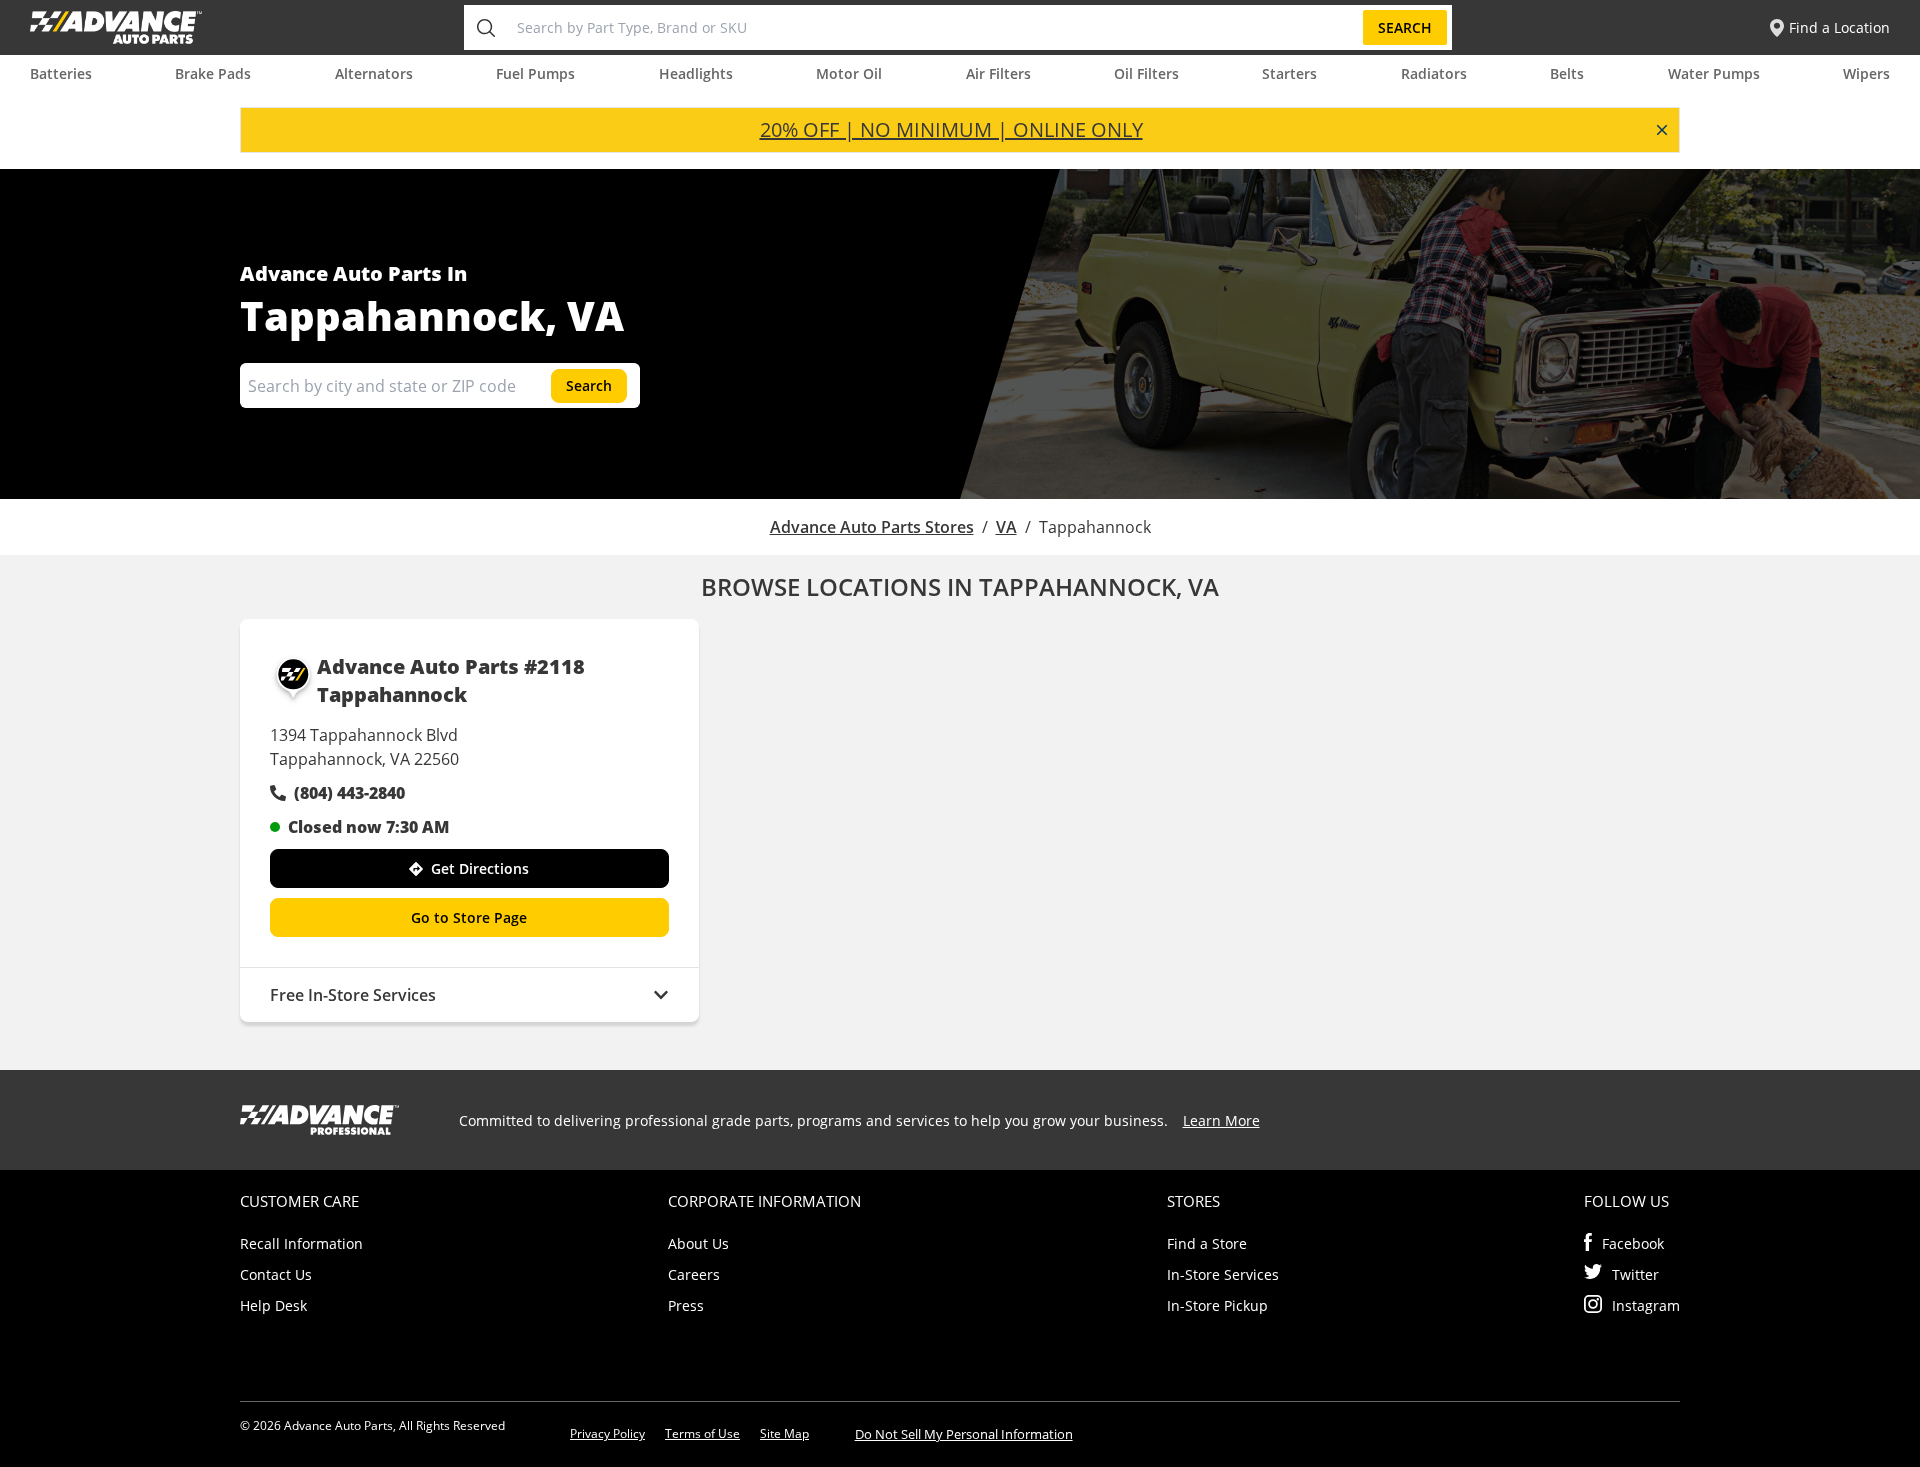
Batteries (61, 73)
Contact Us (276, 1274)
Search (1405, 27)
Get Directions (480, 868)
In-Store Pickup (1217, 1305)
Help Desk (273, 1305)
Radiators (1434, 73)
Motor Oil (849, 73)
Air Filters (998, 73)
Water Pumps (1714, 73)
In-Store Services (1223, 1274)
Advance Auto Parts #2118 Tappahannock (451, 680)
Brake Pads (213, 73)
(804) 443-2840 (349, 793)
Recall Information (301, 1243)
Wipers (1866, 73)
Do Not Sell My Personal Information (964, 1434)
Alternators (374, 73)
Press (686, 1305)
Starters (1289, 73)
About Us (698, 1243)
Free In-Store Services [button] (353, 995)
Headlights (696, 73)
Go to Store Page (469, 917)
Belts (1567, 73)
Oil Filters (1146, 73)
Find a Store (1207, 1243)
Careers (694, 1274)
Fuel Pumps (535, 73)
